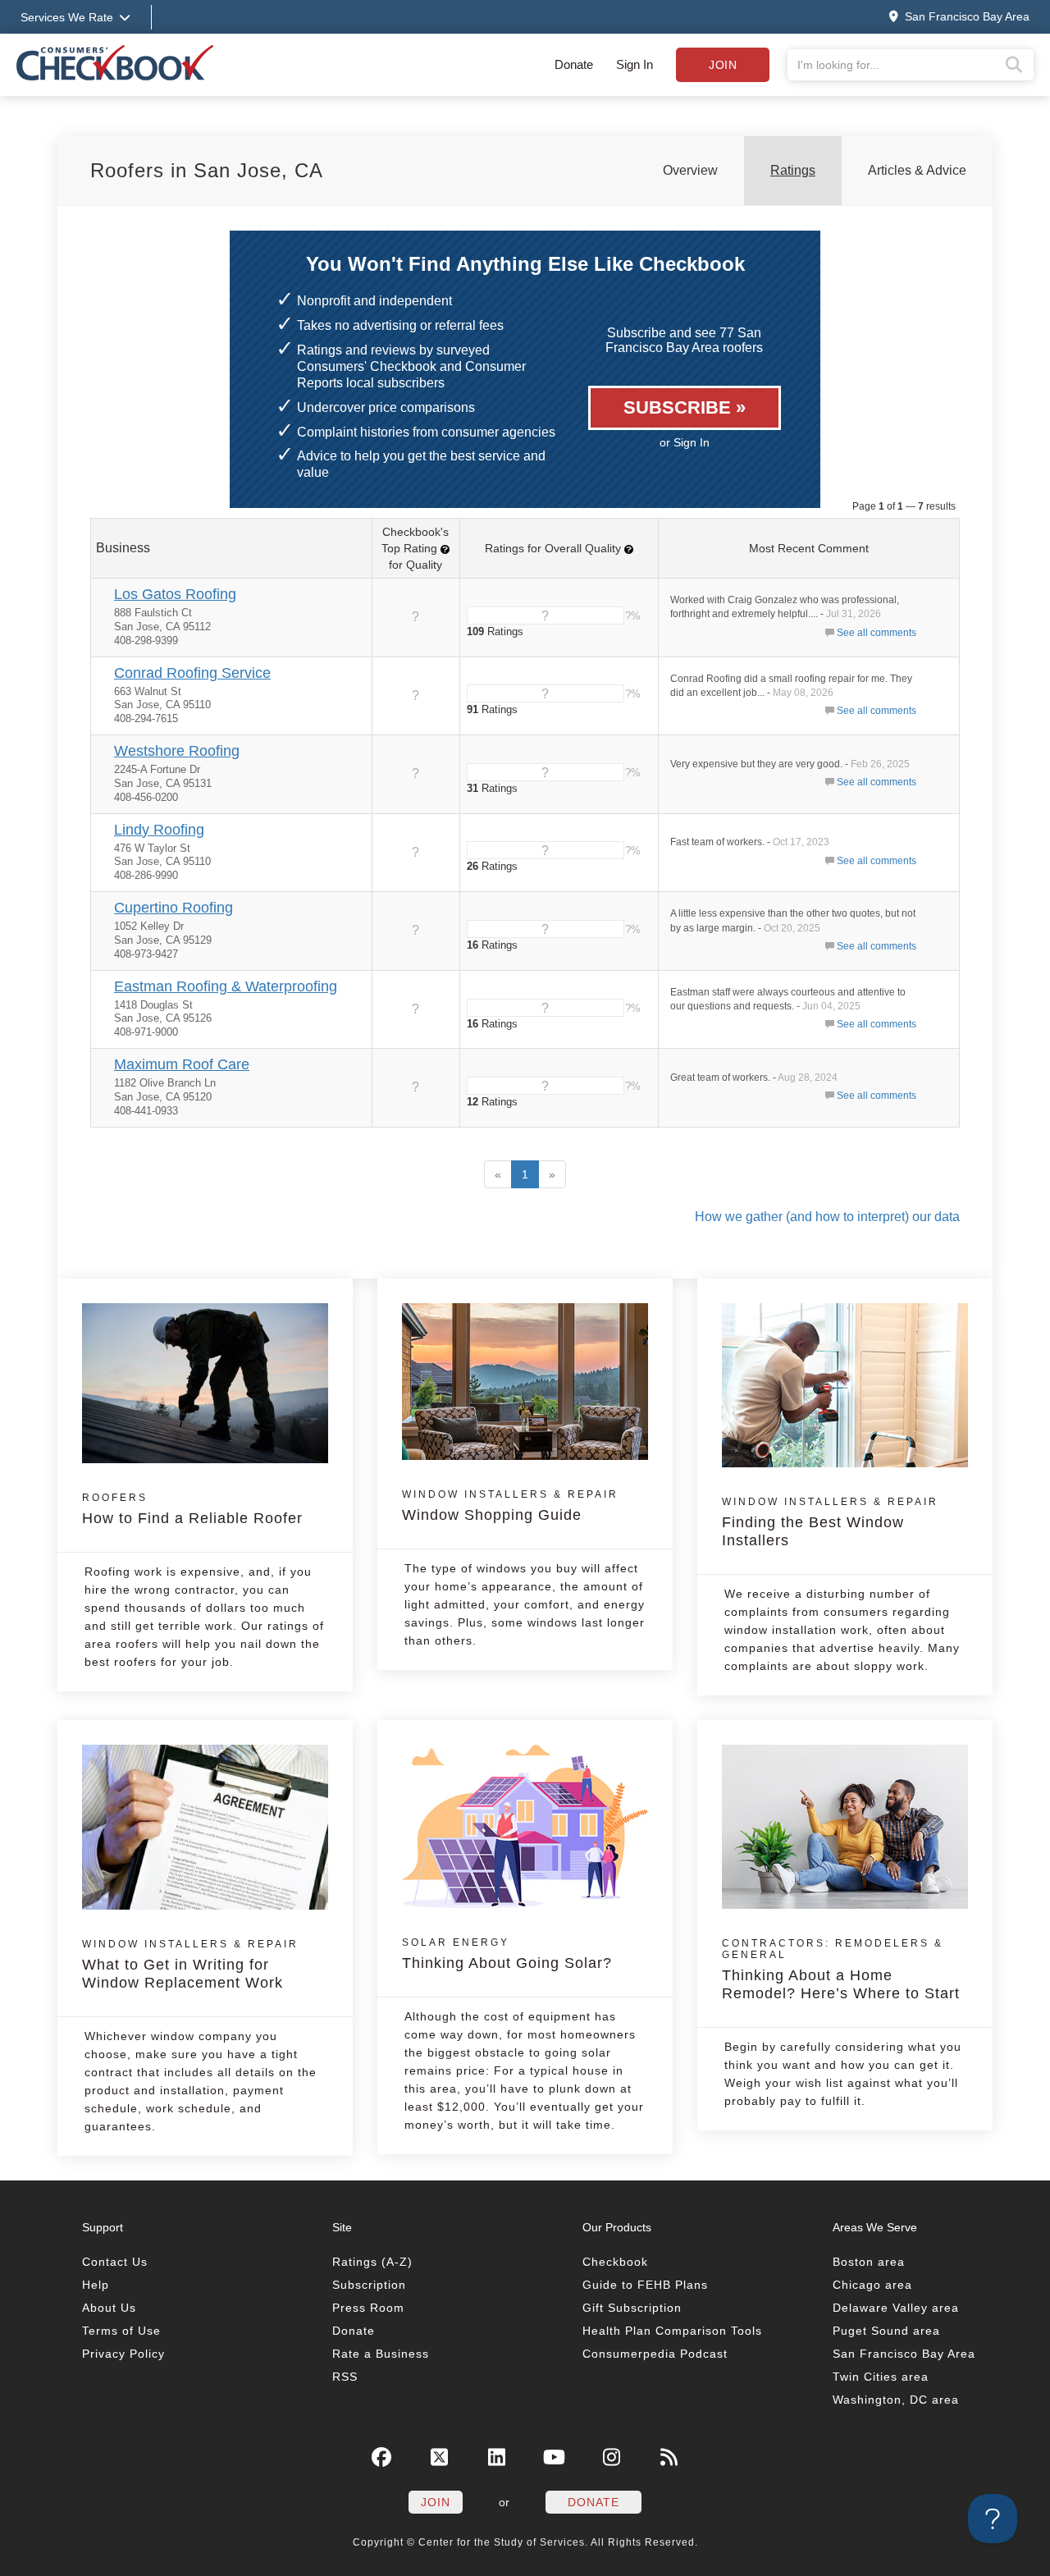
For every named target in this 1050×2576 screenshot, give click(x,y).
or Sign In (685, 442)
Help (96, 2285)
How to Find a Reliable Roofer (192, 1509)
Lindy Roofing (159, 830)
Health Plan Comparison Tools (672, 2331)
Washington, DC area (896, 2400)
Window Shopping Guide (510, 1506)
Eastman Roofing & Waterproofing (226, 986)
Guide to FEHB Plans (645, 2285)
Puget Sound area (886, 2331)
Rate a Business (381, 2354)
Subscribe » (685, 407)
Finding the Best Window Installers (830, 1522)
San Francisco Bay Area (904, 2354)
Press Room (368, 2308)
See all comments (877, 633)
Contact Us (115, 2262)
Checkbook (615, 2262)
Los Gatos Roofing (175, 594)
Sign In (635, 64)
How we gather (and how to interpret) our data (827, 1217)
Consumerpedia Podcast (655, 2354)
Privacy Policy (123, 2354)
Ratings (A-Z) (372, 2262)
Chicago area (872, 2285)
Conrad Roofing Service (192, 673)
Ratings (793, 170)
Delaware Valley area (896, 2308)
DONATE (593, 2502)
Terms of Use (121, 2331)
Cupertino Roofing (173, 908)
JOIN (436, 2502)
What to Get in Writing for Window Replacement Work (190, 1965)
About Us (109, 2308)
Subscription (369, 2285)
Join (723, 65)
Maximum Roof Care (182, 1064)
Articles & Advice (917, 170)
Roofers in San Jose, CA (207, 170)
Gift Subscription (632, 2308)
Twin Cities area (881, 2377)
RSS (345, 2377)
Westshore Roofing (177, 751)
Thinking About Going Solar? (507, 1954)
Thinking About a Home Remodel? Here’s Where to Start (841, 1970)
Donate (574, 64)
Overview (690, 170)
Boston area (869, 2262)
